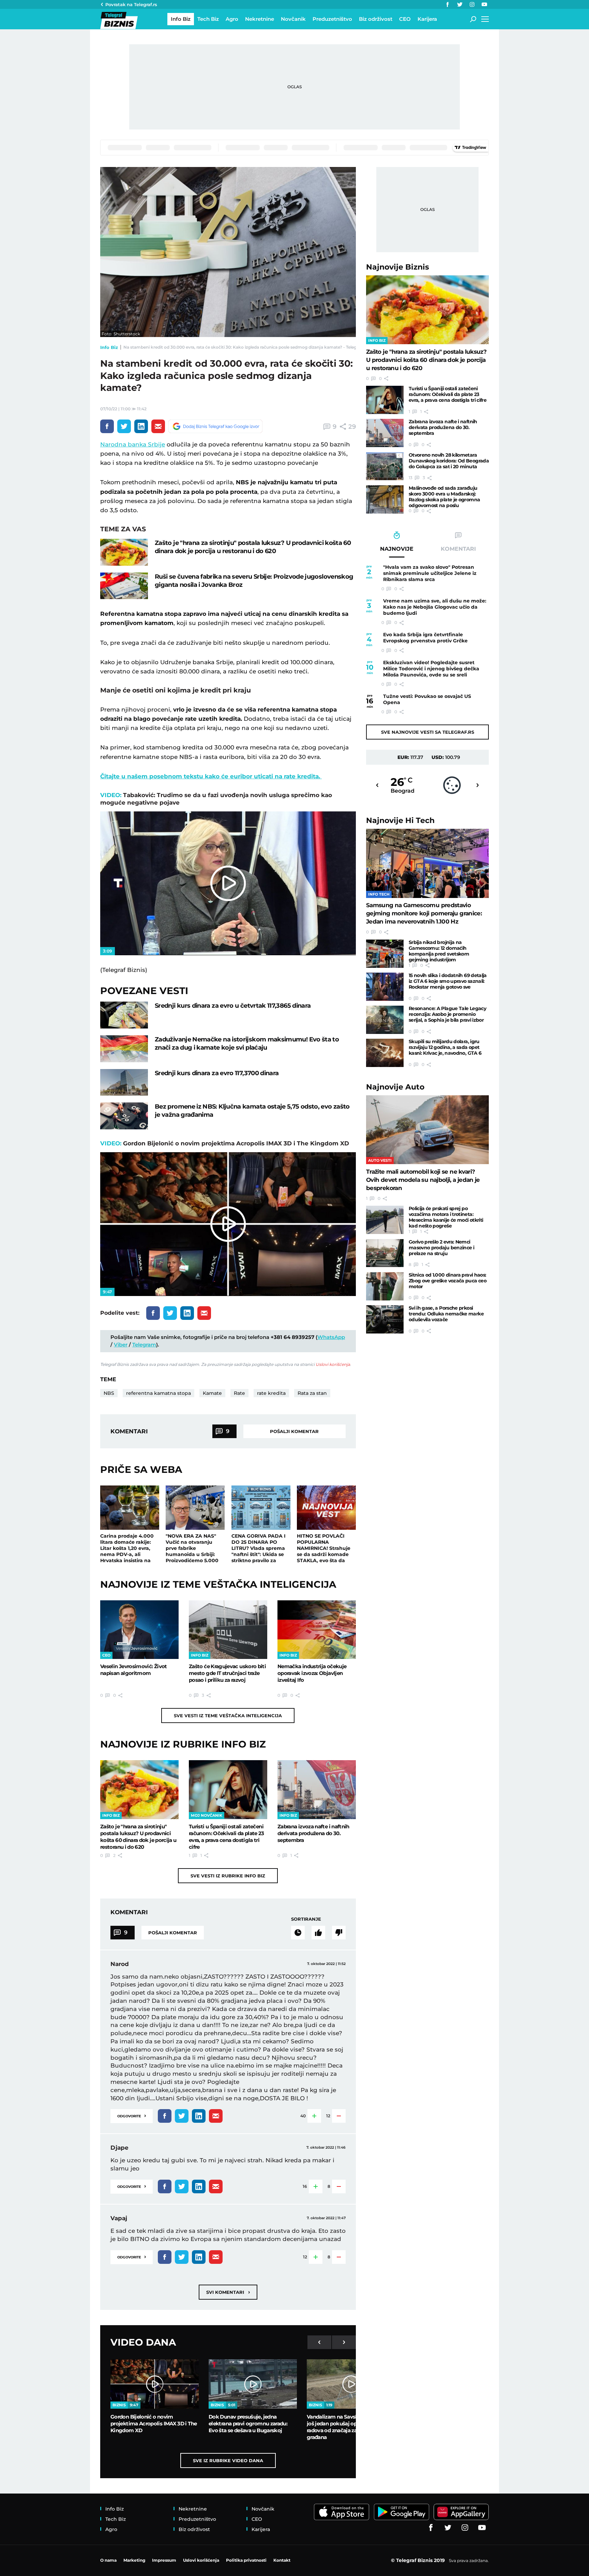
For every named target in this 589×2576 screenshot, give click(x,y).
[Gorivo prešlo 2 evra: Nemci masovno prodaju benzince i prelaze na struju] (385, 1253)
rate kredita (271, 1393)
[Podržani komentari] (318, 1933)
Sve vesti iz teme (228, 1716)
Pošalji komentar (294, 1431)
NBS (109, 1393)
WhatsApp (331, 1337)
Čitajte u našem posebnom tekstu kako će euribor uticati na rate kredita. (211, 776)
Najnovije (398, 267)
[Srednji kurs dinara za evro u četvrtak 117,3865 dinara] (124, 1015)
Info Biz (109, 347)
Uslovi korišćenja (333, 1364)
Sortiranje (306, 1919)
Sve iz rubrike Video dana (228, 2460)
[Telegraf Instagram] (472, 4)
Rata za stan (312, 1393)
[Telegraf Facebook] (448, 4)
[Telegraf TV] (484, 4)
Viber (121, 1345)
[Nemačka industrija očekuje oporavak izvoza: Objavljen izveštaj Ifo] (317, 1630)
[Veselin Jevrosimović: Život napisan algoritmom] (139, 1630)
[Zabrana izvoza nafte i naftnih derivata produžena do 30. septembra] (317, 1789)
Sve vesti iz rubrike (228, 1876)
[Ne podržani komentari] (339, 1933)
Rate (239, 1393)
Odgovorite (132, 2115)
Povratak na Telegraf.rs (131, 4)
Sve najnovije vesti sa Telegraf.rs (428, 732)
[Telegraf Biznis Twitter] (460, 4)
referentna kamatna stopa (158, 1393)
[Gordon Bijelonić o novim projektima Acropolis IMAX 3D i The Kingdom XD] (155, 2384)
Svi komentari (228, 2292)
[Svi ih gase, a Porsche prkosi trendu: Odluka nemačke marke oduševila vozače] (385, 1319)
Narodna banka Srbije (133, 444)
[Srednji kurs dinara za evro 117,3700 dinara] (124, 1083)
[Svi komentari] (298, 1933)
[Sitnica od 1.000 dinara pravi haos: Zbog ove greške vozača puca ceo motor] (385, 1286)
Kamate (212, 1393)
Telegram (144, 1345)
